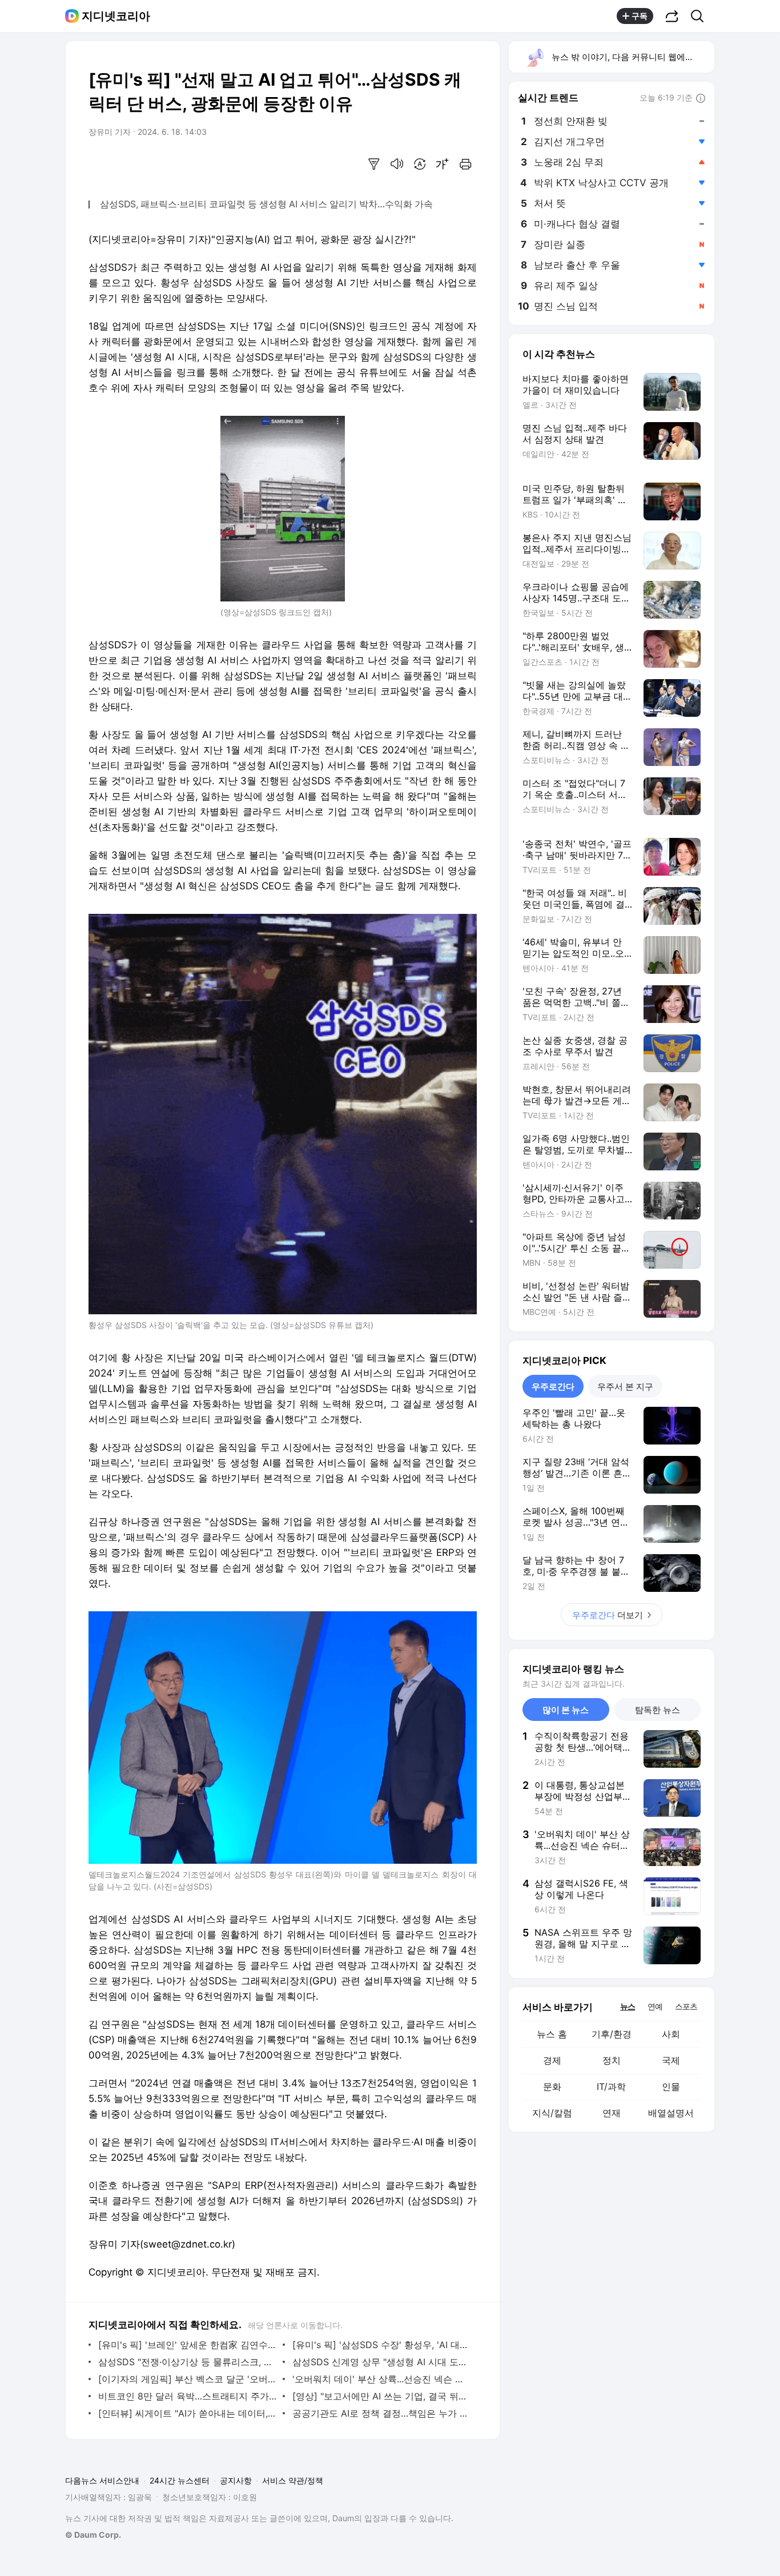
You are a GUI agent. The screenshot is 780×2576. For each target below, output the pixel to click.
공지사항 (236, 2480)
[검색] (701, 16)
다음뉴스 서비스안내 (102, 2480)
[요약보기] (374, 164)
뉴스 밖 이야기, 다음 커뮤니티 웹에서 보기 (632, 57)
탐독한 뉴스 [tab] (658, 1710)
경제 (552, 2060)
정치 (612, 2060)
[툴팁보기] (701, 99)
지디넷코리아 (116, 16)
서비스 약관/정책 (293, 2480)
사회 (671, 2034)
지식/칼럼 (552, 2113)
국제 (671, 2060)
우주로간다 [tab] (553, 1387)
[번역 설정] (420, 164)
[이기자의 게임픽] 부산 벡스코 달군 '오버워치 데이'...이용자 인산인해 (188, 2379)
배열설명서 (671, 2113)
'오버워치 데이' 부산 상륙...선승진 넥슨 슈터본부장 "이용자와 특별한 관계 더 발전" (382, 2379)
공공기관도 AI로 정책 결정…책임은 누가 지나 (382, 2413)
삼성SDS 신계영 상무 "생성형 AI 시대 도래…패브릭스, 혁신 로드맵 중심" (382, 2362)
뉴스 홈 (552, 2034)
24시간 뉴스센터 (180, 2480)
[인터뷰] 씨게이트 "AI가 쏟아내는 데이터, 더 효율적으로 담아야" (188, 2413)
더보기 (608, 1615)
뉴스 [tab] (628, 2006)
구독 (640, 16)
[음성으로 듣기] (397, 164)
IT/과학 (611, 2087)
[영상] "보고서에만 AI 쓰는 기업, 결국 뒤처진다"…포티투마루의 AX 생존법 (382, 2396)
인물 (671, 2087)
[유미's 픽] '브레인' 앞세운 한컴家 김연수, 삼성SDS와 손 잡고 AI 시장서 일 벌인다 (188, 2345)
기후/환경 (612, 2034)
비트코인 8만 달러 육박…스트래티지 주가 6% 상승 (188, 2396)
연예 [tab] (655, 2006)
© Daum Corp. (93, 2535)
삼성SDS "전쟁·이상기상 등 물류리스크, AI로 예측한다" (188, 2362)
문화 (552, 2087)
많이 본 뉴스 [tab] (566, 1710)
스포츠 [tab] (686, 2006)
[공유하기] (672, 16)
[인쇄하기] (465, 164)
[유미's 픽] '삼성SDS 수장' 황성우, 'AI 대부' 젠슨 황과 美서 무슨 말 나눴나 (382, 2345)
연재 (612, 2113)
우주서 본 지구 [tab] (625, 1387)
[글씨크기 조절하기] (443, 164)
